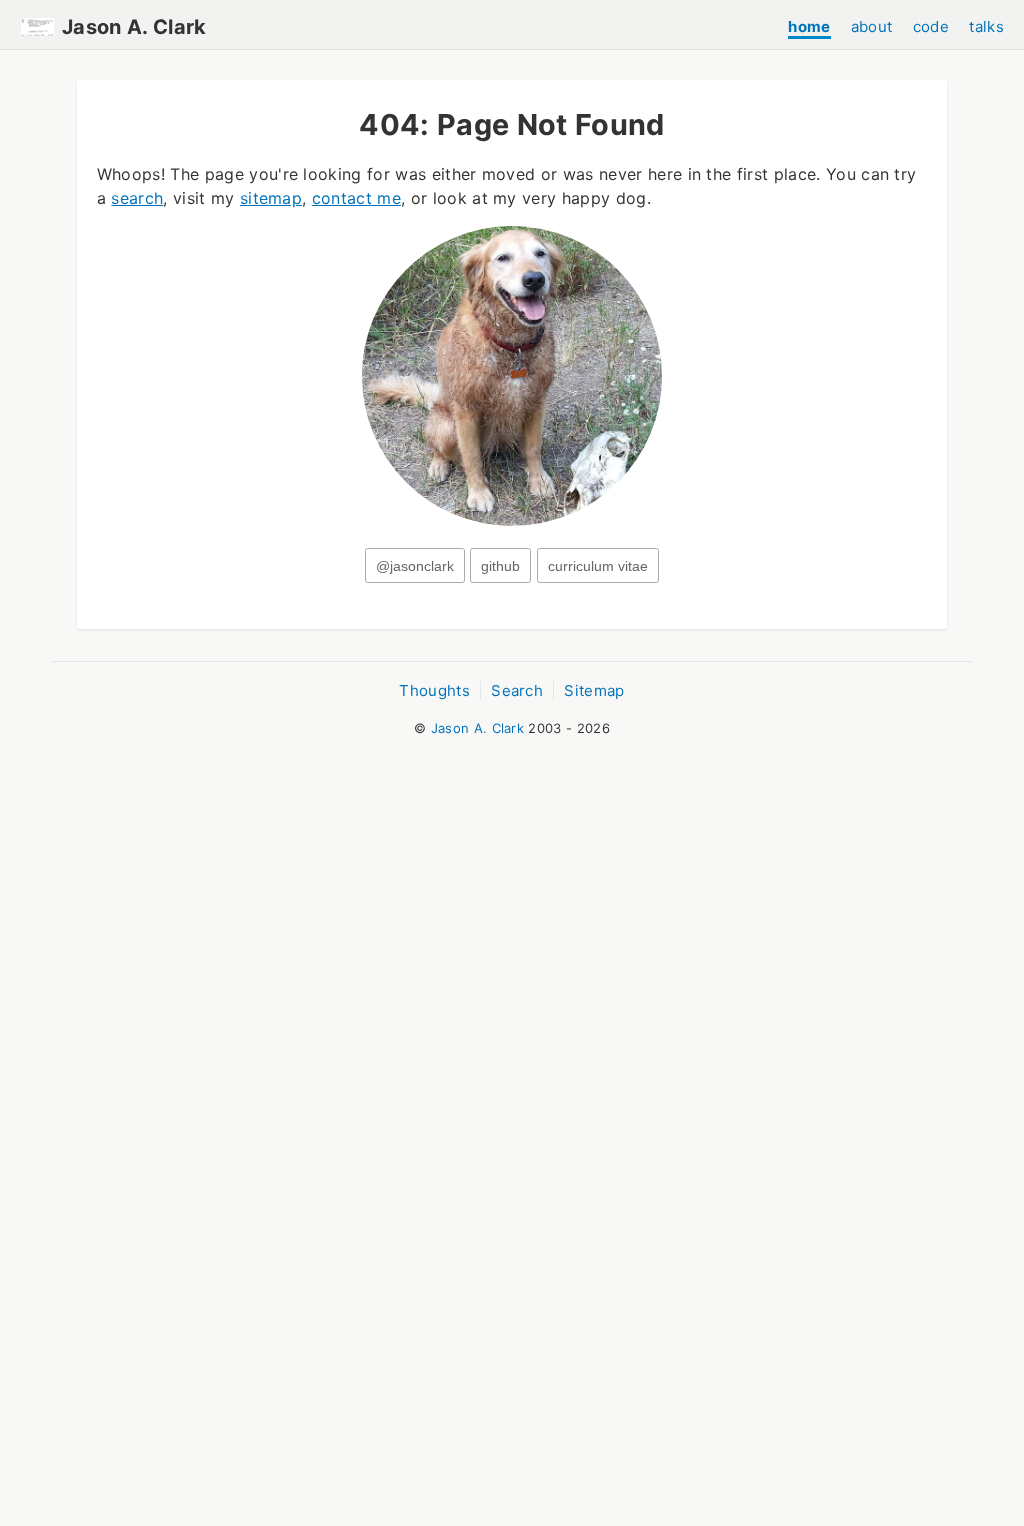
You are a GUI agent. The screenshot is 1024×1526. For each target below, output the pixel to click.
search (137, 198)
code (931, 26)
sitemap (271, 198)
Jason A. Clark (134, 27)
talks (986, 26)
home (809, 26)
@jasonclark (415, 566)
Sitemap (594, 690)
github (500, 566)
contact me (356, 198)
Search (517, 690)
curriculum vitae (598, 566)
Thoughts (434, 690)
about (872, 26)
